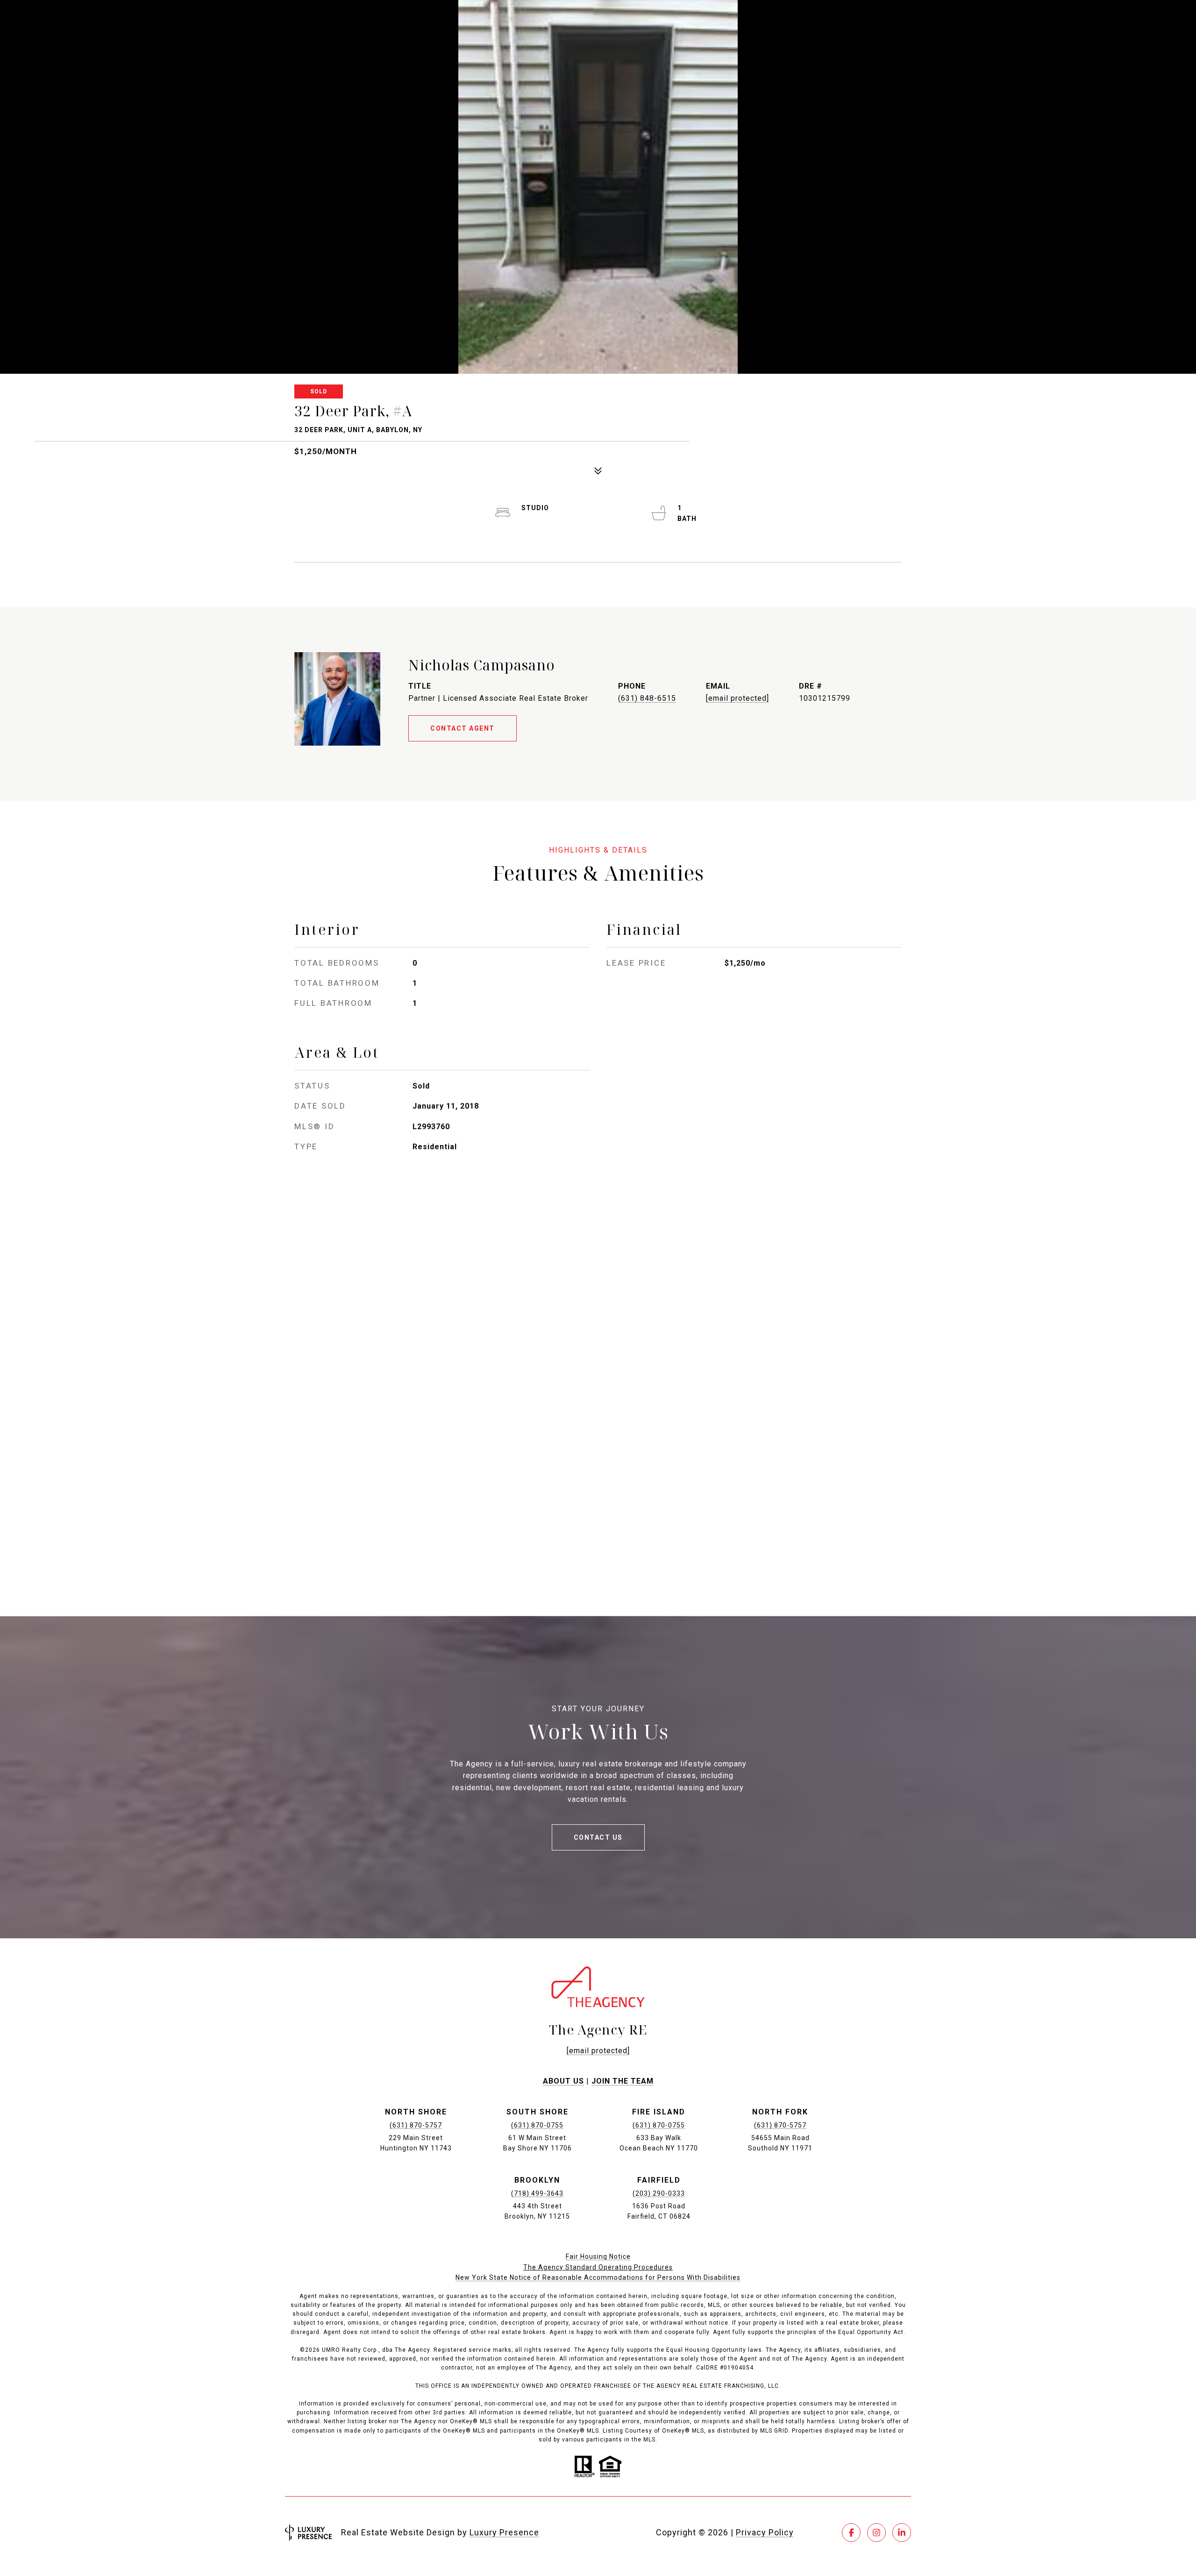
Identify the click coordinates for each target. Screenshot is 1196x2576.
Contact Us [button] (598, 1837)
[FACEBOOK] (851, 2533)
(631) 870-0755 (537, 2125)
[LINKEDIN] (902, 2533)
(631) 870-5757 (416, 2125)
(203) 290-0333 (659, 2193)
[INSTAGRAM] (876, 2533)
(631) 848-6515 (647, 698)
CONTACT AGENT (463, 728)
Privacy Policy (765, 2532)
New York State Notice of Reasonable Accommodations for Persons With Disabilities (598, 2277)
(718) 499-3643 (537, 2193)
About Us (563, 2081)
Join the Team (623, 2081)
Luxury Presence (504, 2532)
